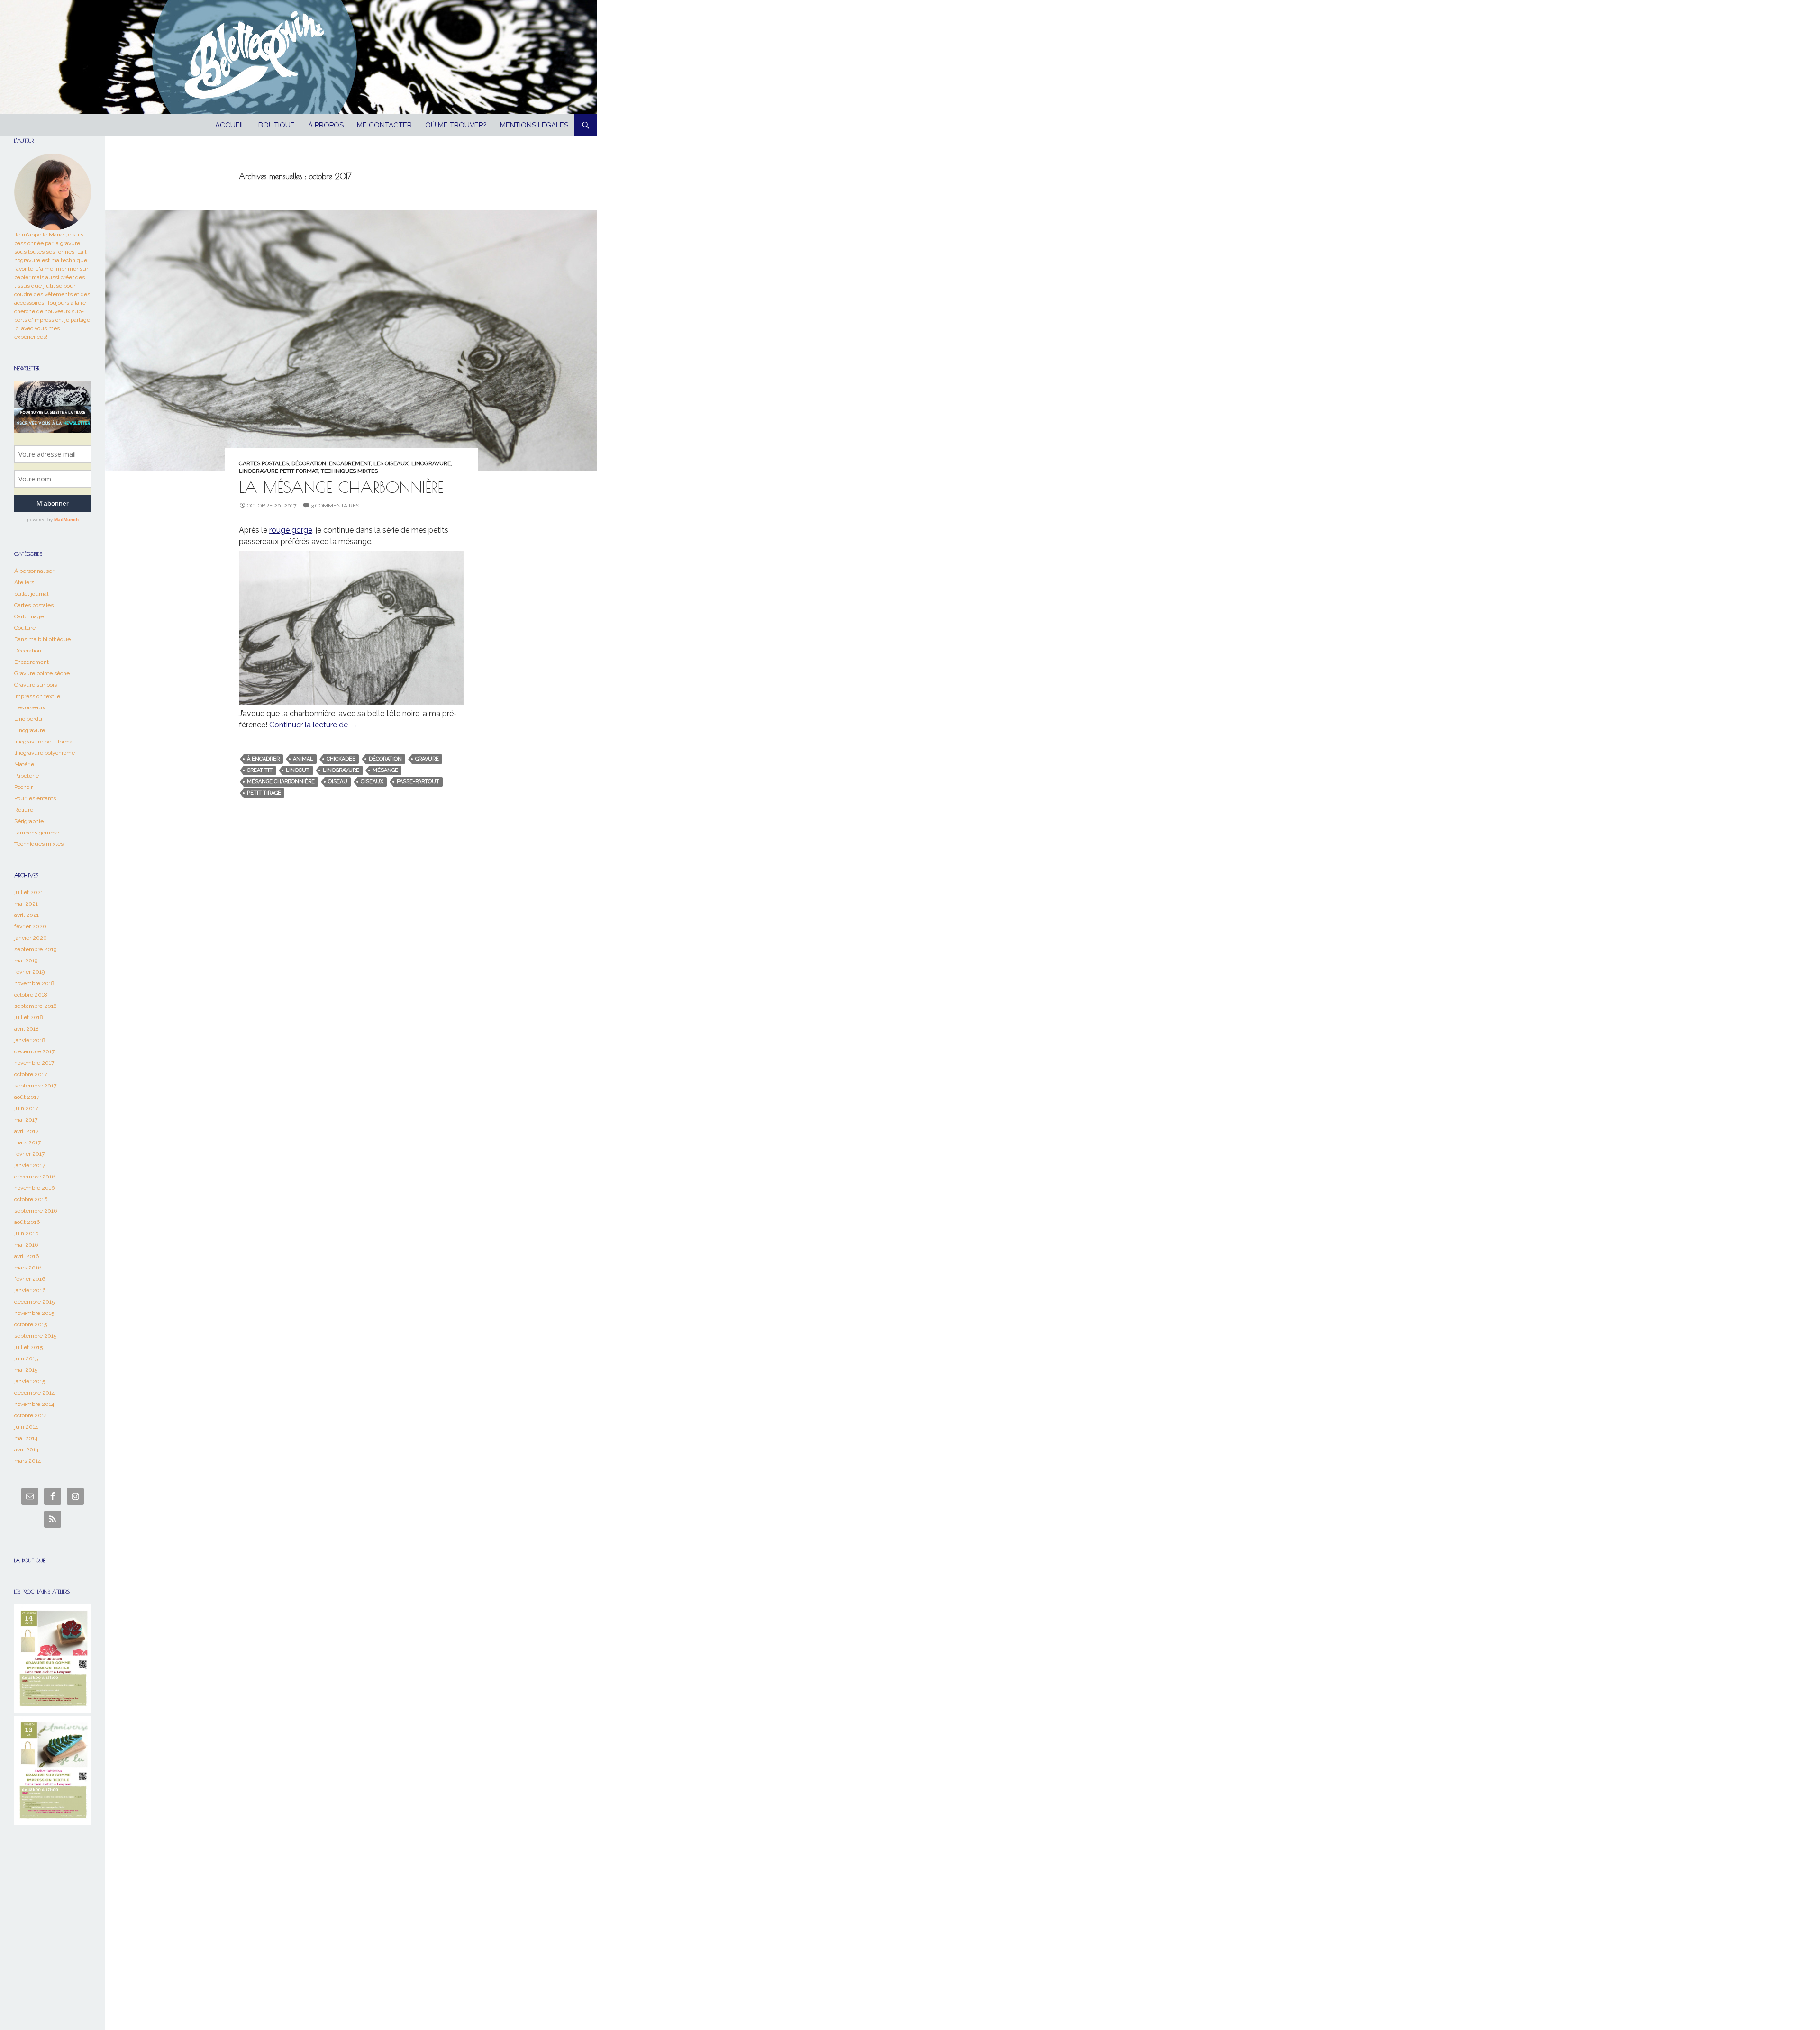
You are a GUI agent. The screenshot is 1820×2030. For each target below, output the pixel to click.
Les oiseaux (391, 463)
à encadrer (263, 759)
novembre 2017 (34, 1063)
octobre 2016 (31, 1199)
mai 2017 (26, 1120)
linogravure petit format (278, 471)
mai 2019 (26, 961)
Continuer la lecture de (313, 725)
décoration (385, 759)
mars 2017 (27, 1142)
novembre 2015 (34, 1313)
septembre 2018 (36, 1006)
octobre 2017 (31, 1074)
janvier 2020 (31, 938)
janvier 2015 (30, 1381)
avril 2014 (26, 1450)
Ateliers (24, 582)
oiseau (338, 782)
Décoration (309, 463)
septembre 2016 (36, 1211)
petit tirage (264, 793)
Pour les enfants (35, 798)
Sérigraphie (29, 821)
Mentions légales (534, 125)
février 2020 (30, 926)
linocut (298, 770)
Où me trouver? (456, 125)
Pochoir (23, 787)
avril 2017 (26, 1131)
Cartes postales (264, 463)
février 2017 (29, 1154)
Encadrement (350, 463)
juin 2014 (26, 1427)
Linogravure (431, 463)
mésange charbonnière (281, 782)
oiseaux (372, 782)
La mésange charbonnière (341, 487)
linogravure (341, 770)
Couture (25, 628)
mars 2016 (28, 1268)
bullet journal (31, 594)
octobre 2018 (31, 995)
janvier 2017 (30, 1165)
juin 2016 (26, 1233)
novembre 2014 (34, 1404)
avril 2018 (27, 1029)
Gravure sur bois (36, 685)
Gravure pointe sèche (42, 673)
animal (303, 759)
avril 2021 (27, 915)
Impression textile (37, 696)
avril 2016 (27, 1256)
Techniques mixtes (349, 471)
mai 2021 (26, 904)
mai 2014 (26, 1438)
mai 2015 (26, 1370)
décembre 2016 (35, 1177)
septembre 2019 (35, 949)
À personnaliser (34, 571)
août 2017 (27, 1097)
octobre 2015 (31, 1324)
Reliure (24, 810)
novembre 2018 (34, 983)
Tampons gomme (36, 833)
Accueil (230, 125)
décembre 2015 (34, 1302)
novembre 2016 (34, 1188)
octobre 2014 (31, 1415)
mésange (385, 770)
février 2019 (29, 972)
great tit (260, 770)
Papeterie (27, 776)
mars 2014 (27, 1461)
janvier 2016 (30, 1290)
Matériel (25, 764)
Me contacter (384, 125)
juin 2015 (26, 1359)
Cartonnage (29, 616)
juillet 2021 (29, 892)
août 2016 (27, 1222)
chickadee (341, 759)
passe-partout (418, 782)
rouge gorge (291, 530)
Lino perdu (28, 719)
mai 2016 (26, 1245)
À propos (326, 125)
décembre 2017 (34, 1051)
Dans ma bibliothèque (42, 639)
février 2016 (30, 1279)
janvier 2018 (30, 1040)
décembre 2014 (34, 1393)
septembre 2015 (35, 1336)
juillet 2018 (29, 1017)
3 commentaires (335, 506)
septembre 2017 (35, 1086)
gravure (427, 759)
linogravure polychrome (45, 753)
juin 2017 (26, 1108)
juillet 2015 (28, 1347)
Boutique (277, 125)
